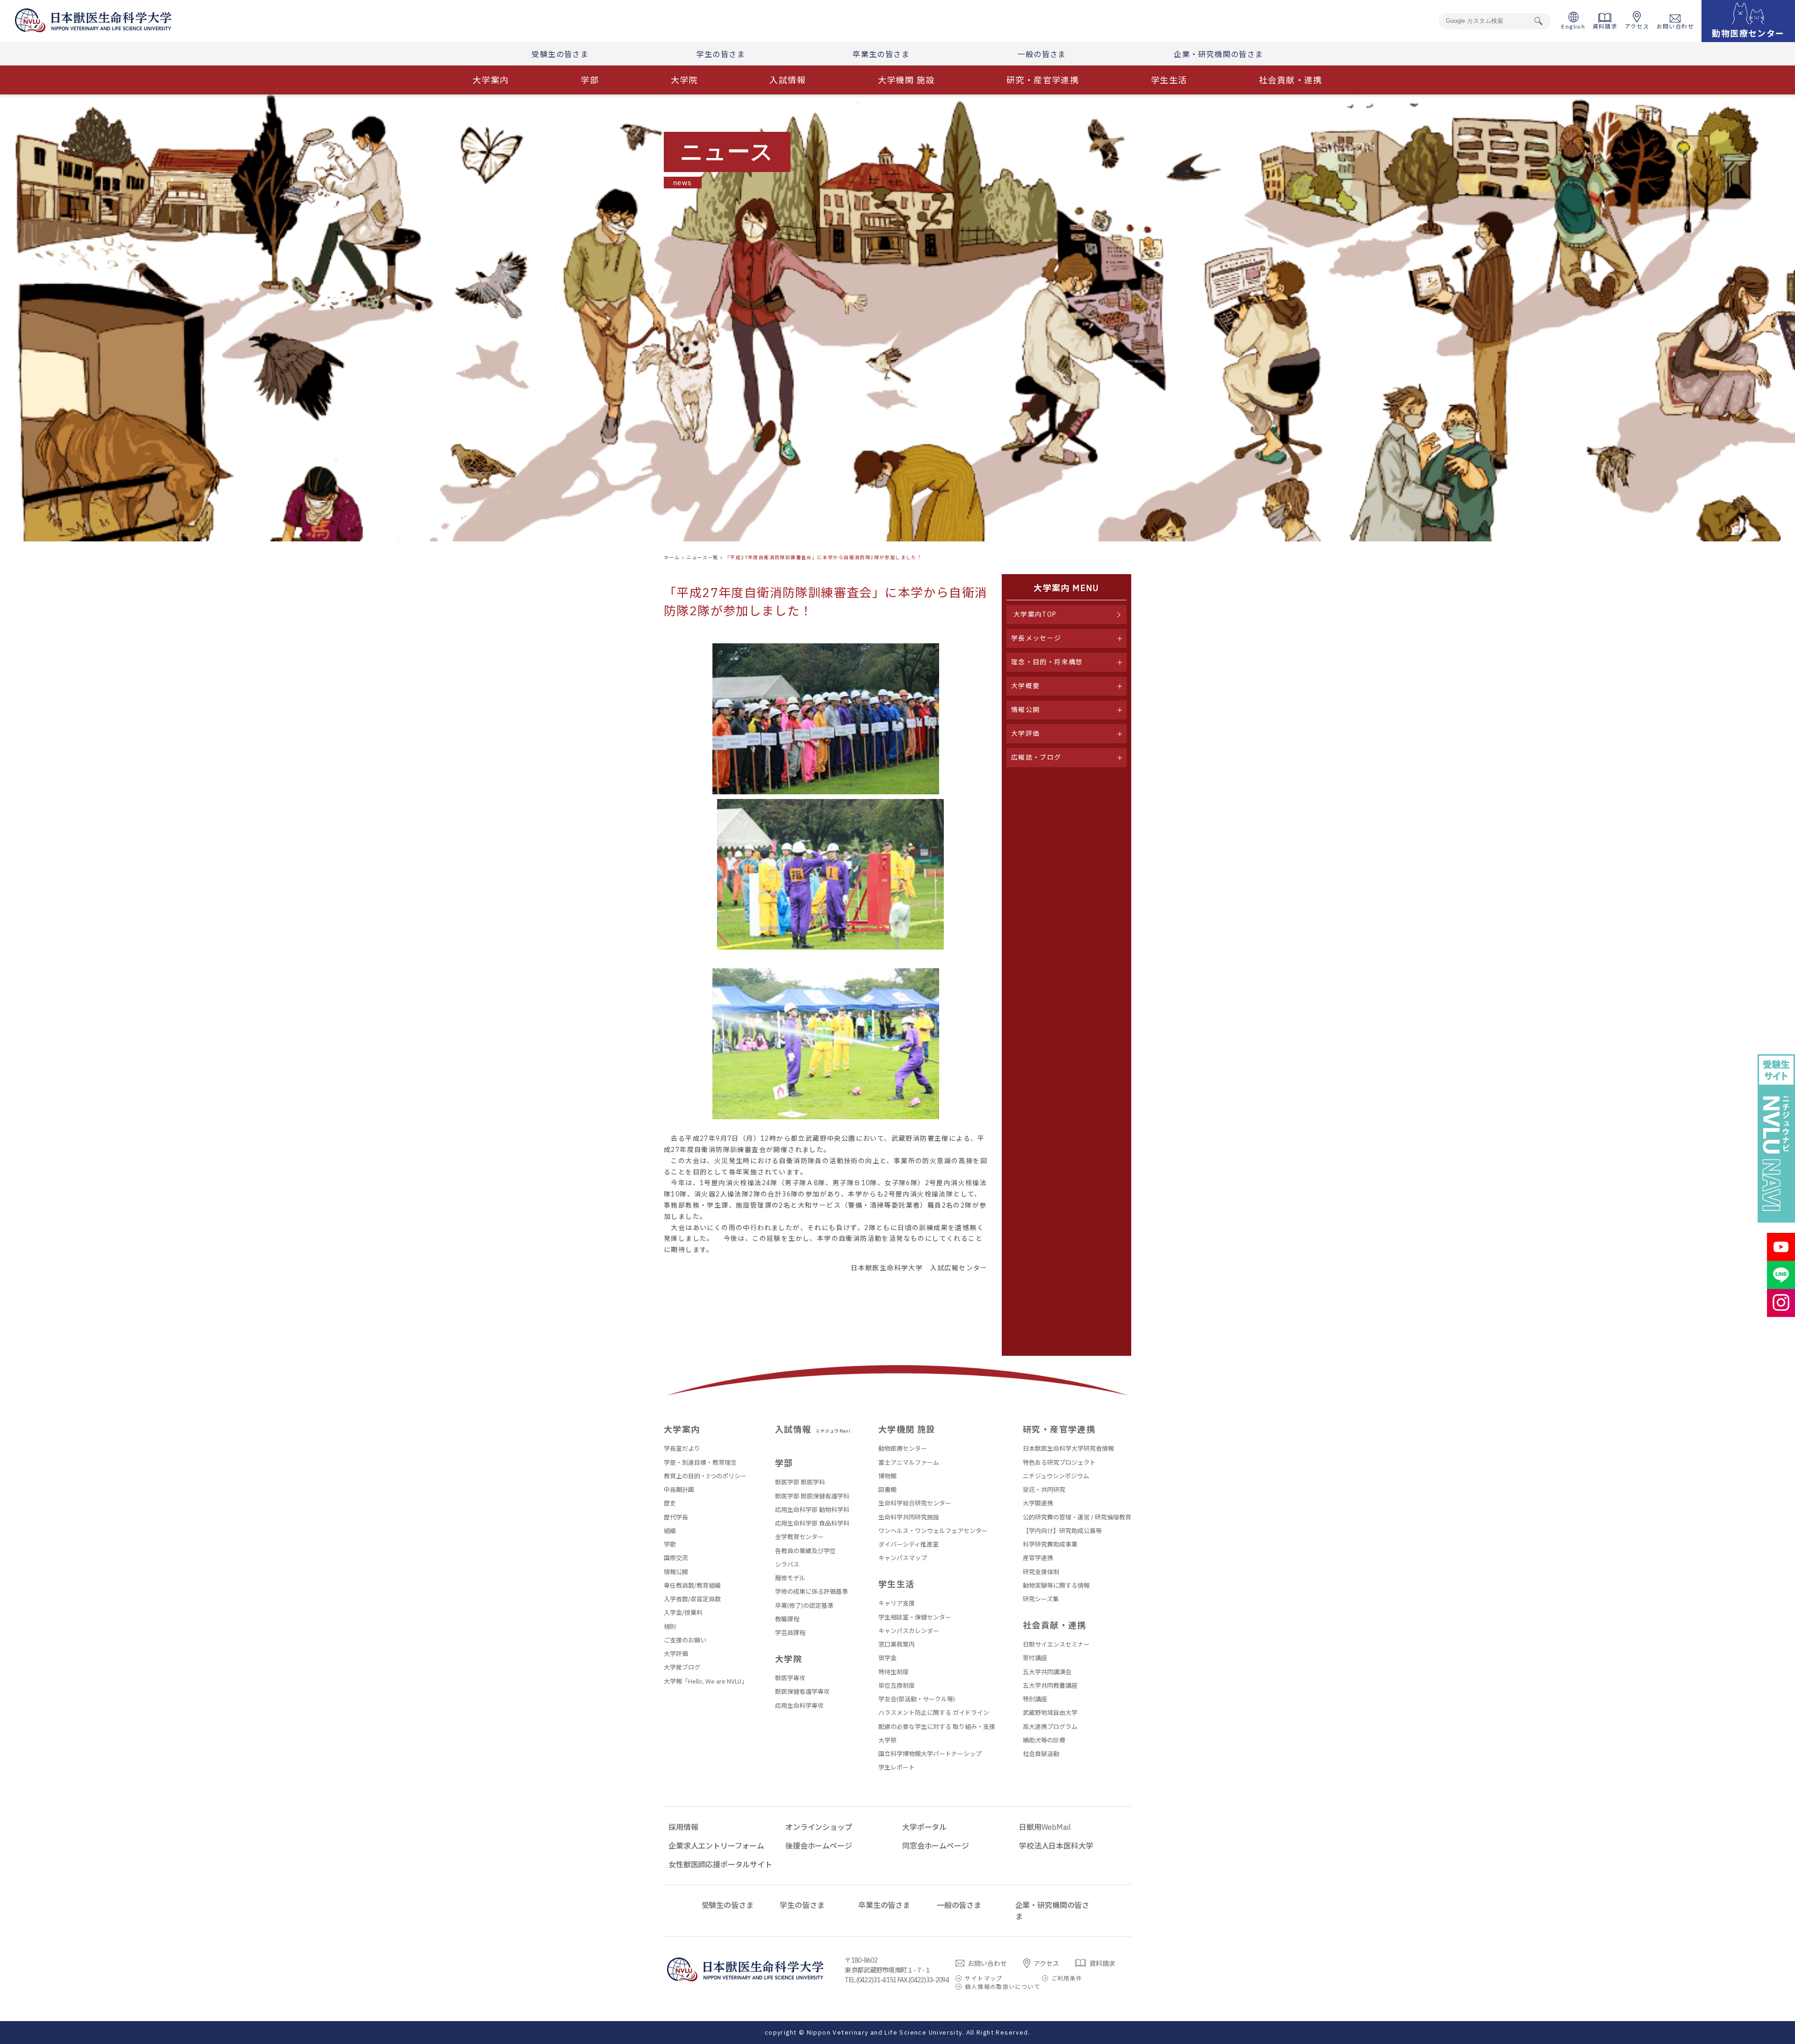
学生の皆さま (721, 54)
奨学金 (887, 1658)
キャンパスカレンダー (909, 1631)
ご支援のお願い (685, 1640)
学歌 (670, 1544)
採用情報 (683, 1827)
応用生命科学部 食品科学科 (812, 1523)
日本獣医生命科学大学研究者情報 (1068, 1449)
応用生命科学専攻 (799, 1706)
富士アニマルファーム (909, 1463)
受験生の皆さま (560, 54)
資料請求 (1605, 26)
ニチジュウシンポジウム (1056, 1476)
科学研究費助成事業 (1050, 1544)
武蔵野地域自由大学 (1050, 1713)
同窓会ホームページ (936, 1846)
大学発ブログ (682, 1667)
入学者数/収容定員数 (692, 1599)
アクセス (1637, 26)
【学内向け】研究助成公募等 (1062, 1531)
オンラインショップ (819, 1827)
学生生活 (1169, 80)
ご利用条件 (1067, 1978)
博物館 (887, 1476)
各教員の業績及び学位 (805, 1551)
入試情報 (788, 80)
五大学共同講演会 (1047, 1672)
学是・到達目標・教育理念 (700, 1463)
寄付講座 (1035, 1658)
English (1573, 26)
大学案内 (491, 80)
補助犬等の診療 (1044, 1740)
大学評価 (676, 1654)
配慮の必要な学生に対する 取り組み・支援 (937, 1727)
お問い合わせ (1675, 26)
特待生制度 (894, 1672)
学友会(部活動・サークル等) (917, 1699)
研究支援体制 (1041, 1572)
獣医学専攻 (790, 1678)
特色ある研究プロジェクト (1059, 1463)
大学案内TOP (1035, 614)
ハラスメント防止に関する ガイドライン (934, 1713)
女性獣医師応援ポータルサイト (720, 1864)
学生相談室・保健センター (915, 1617)
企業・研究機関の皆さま (1218, 54)
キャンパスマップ (903, 1558)
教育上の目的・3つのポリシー (705, 1476)
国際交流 (676, 1558)
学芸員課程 (790, 1633)
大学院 (684, 80)
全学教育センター (799, 1537)
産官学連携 (1038, 1558)
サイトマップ (984, 1978)
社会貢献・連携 (1291, 80)
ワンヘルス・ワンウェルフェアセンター (933, 1531)
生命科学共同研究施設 (909, 1517)
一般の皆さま (1041, 54)
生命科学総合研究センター (915, 1503)
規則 (670, 1627)
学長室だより (682, 1449)
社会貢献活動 (1041, 1754)
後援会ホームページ (819, 1846)
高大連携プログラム (1050, 1727)
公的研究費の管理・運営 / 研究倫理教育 (1077, 1517)
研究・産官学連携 (1043, 80)
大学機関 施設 (906, 80)
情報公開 (676, 1572)
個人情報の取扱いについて (1002, 1987)
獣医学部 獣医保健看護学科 (812, 1496)
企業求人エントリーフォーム (716, 1846)
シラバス (787, 1565)
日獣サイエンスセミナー (1056, 1645)
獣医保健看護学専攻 (802, 1692)
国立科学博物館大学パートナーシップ (930, 1754)
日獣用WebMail (1045, 1827)
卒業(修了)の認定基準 (804, 1606)
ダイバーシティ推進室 (908, 1544)
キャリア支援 (897, 1603)
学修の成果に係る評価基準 (811, 1592)
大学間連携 (1038, 1503)
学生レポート (897, 1767)
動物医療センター (903, 1449)
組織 (670, 1531)
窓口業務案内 (897, 1645)
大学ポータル (924, 1827)
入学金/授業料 (683, 1613)
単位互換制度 (897, 1686)
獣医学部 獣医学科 (800, 1482)
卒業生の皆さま (881, 54)
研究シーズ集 (1041, 1599)
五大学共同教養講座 (1050, 1686)
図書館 (887, 1490)
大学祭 (887, 1740)
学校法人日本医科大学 (1056, 1846)
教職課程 (787, 1619)
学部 (590, 80)
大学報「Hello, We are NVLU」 (706, 1681)
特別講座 (1035, 1699)
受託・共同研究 (1044, 1490)
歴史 (670, 1503)
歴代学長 (676, 1517)
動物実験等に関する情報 (1056, 1586)
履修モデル (790, 1578)
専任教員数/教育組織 (692, 1586)
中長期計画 (679, 1490)
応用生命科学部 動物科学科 (812, 1510)
